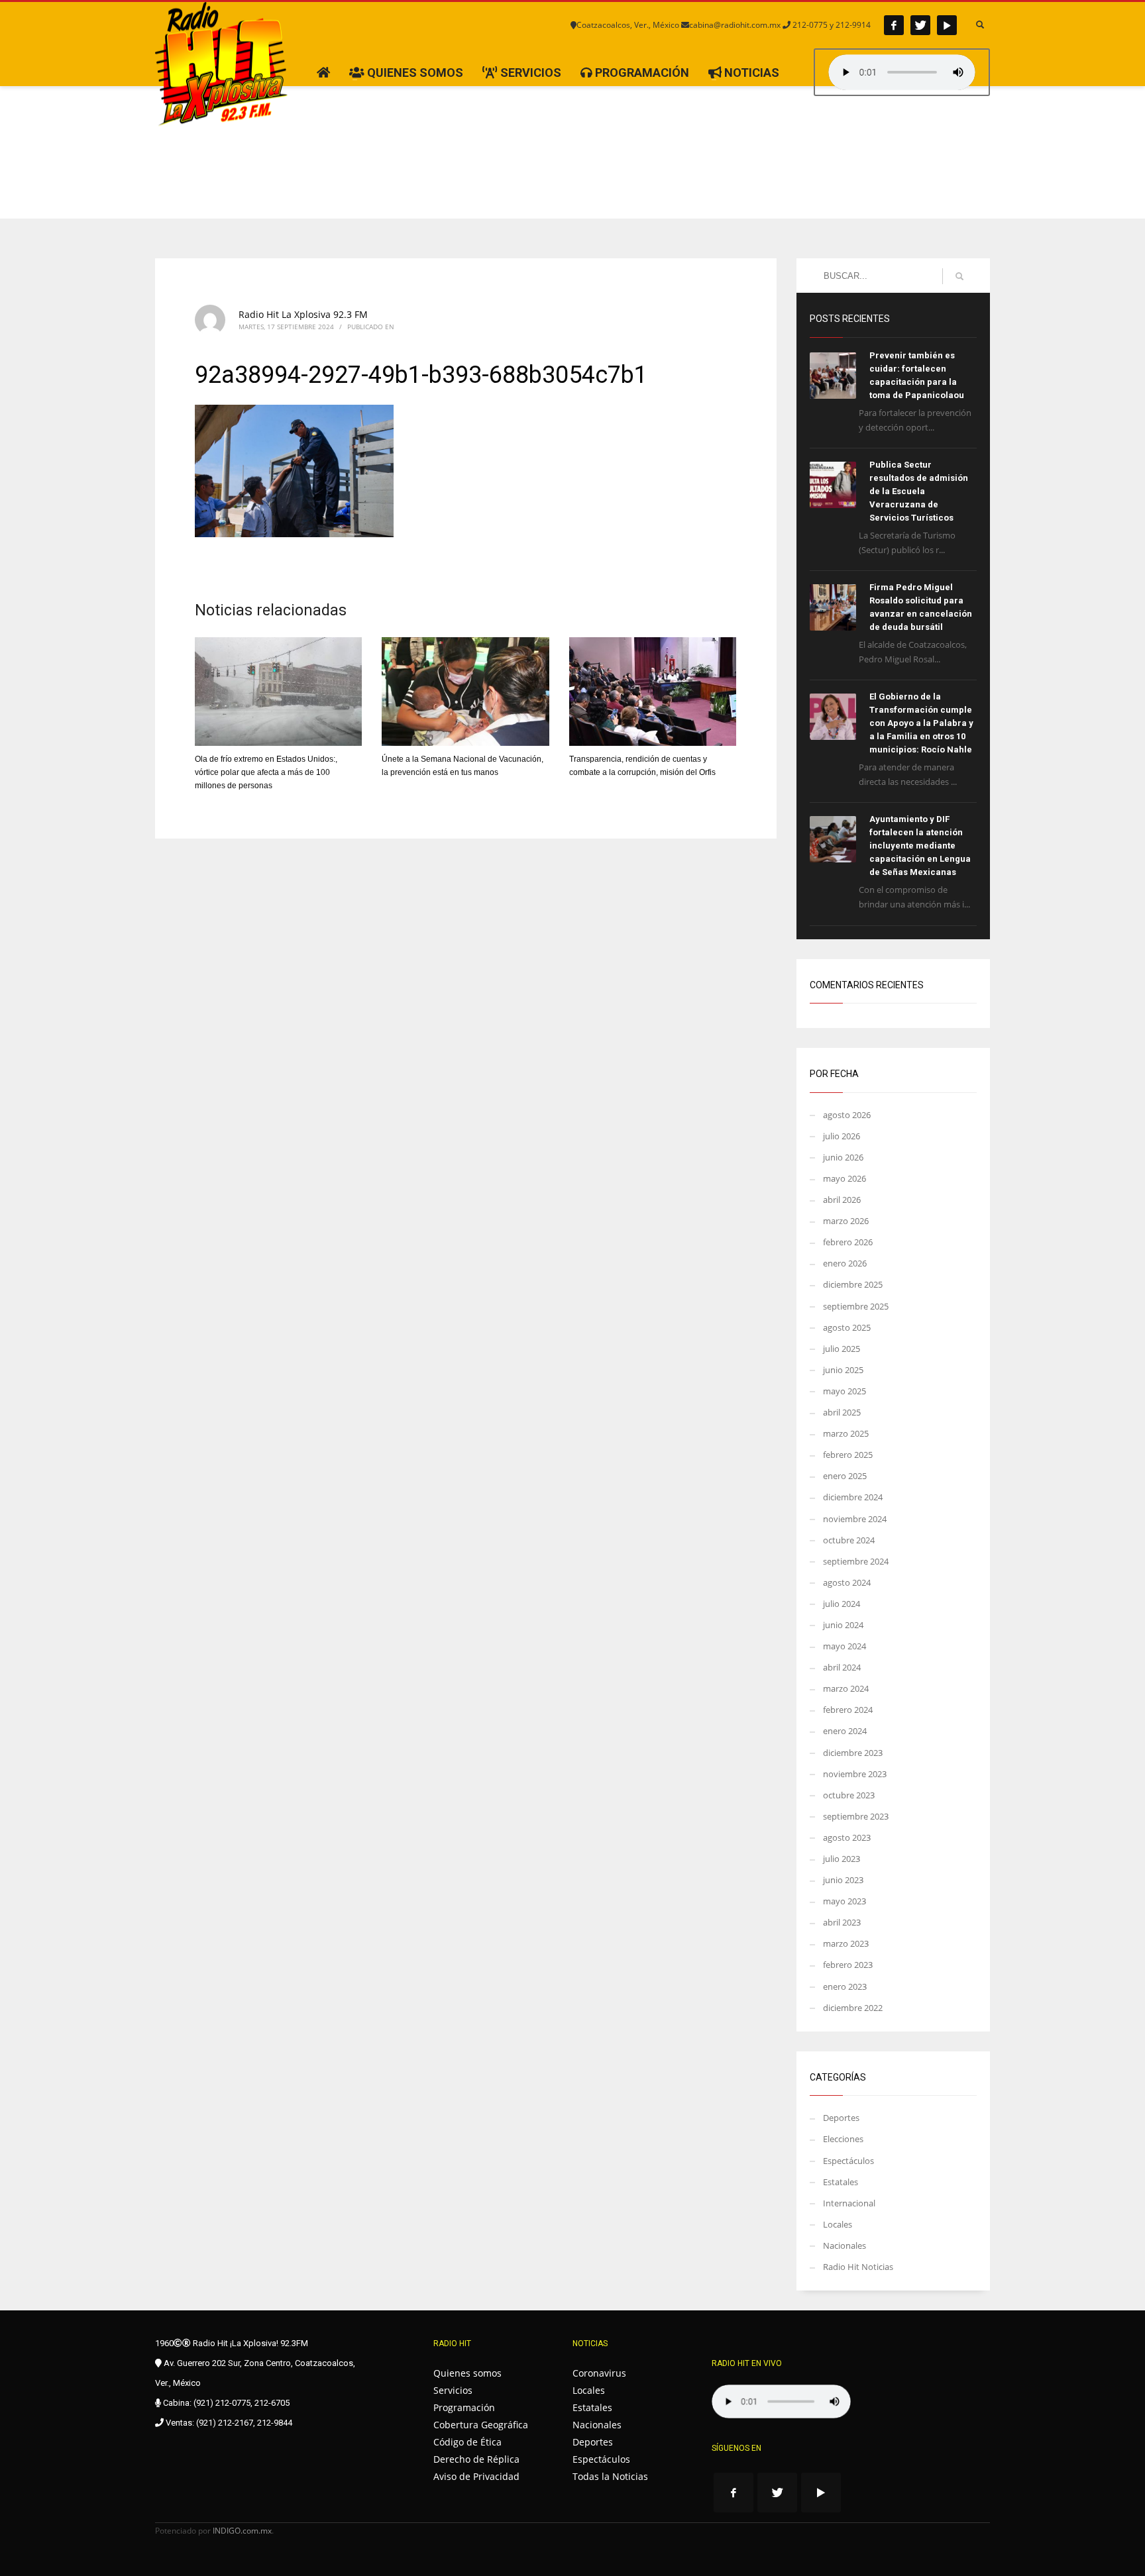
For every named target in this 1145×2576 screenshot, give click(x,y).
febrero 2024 (848, 1710)
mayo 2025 (845, 1391)
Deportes (841, 2118)
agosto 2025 (847, 1327)
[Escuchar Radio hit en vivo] (781, 2401)
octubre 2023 (849, 1795)
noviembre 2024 (855, 1519)
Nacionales (845, 2245)
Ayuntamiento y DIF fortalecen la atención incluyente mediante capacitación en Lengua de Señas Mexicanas (920, 846)
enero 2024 (845, 1731)
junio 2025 (843, 1370)
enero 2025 (845, 1476)
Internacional (849, 2203)
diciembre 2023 (853, 1753)
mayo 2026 (845, 1178)
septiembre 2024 (856, 1561)
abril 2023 (842, 1922)
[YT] (947, 25)
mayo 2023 (845, 1901)
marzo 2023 (846, 1943)
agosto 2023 (847, 1837)
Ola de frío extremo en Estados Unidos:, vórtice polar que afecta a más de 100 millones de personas (266, 772)
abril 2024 (842, 1667)
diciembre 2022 (853, 2008)
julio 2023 (842, 1859)
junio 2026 (843, 1157)
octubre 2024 (849, 1540)
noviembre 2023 (855, 1774)
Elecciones (843, 2139)
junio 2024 (843, 1625)
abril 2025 (842, 1412)
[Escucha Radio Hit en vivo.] (902, 72)
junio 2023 (843, 1880)
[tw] (920, 25)
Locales (838, 2224)
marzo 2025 (846, 1433)
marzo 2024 (846, 1688)
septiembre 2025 (856, 1306)
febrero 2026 (848, 1242)
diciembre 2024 (853, 1497)
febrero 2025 (848, 1455)
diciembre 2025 (853, 1284)
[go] (959, 276)
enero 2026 (845, 1263)
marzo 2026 (846, 1221)
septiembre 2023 (856, 1816)
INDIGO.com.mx (242, 2531)
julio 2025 (842, 1349)
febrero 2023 (848, 1965)
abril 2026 (842, 1200)
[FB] (894, 25)
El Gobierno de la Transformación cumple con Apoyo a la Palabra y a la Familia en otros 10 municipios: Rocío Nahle (921, 723)
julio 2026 (842, 1136)
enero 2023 (845, 1986)
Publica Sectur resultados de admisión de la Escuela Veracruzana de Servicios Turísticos (919, 491)
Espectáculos (848, 2161)
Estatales (841, 2182)
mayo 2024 (845, 1646)
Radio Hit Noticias (858, 2267)
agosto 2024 (847, 1582)
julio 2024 (842, 1604)
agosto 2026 (847, 1115)
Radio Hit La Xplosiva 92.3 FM (303, 314)
